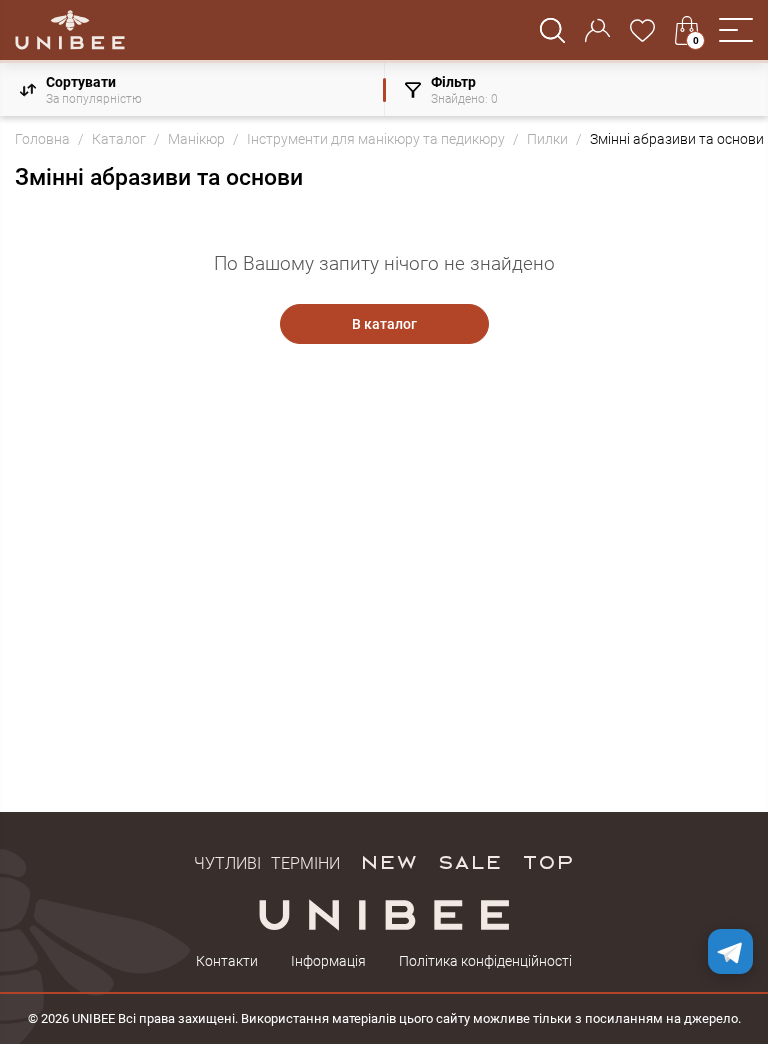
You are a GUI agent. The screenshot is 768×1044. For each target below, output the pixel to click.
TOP (548, 861)
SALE (469, 861)
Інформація (328, 961)
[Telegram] (730, 951)
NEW (388, 861)
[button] (736, 30)
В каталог (384, 324)
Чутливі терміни (267, 861)
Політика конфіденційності (485, 961)
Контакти (227, 961)
